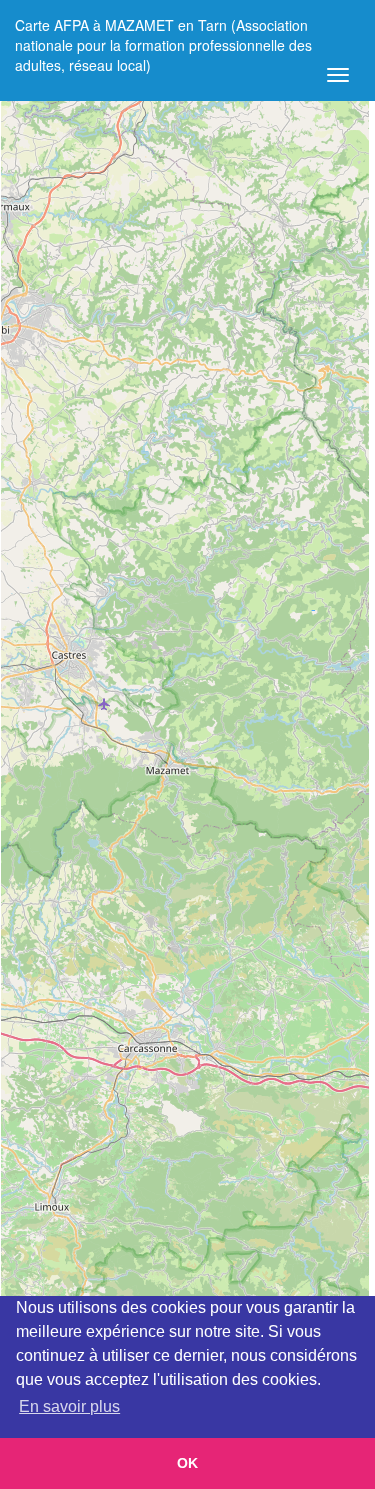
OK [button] (187, 1463)
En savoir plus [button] (69, 1406)
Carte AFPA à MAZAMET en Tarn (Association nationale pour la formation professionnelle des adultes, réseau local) (163, 32)
